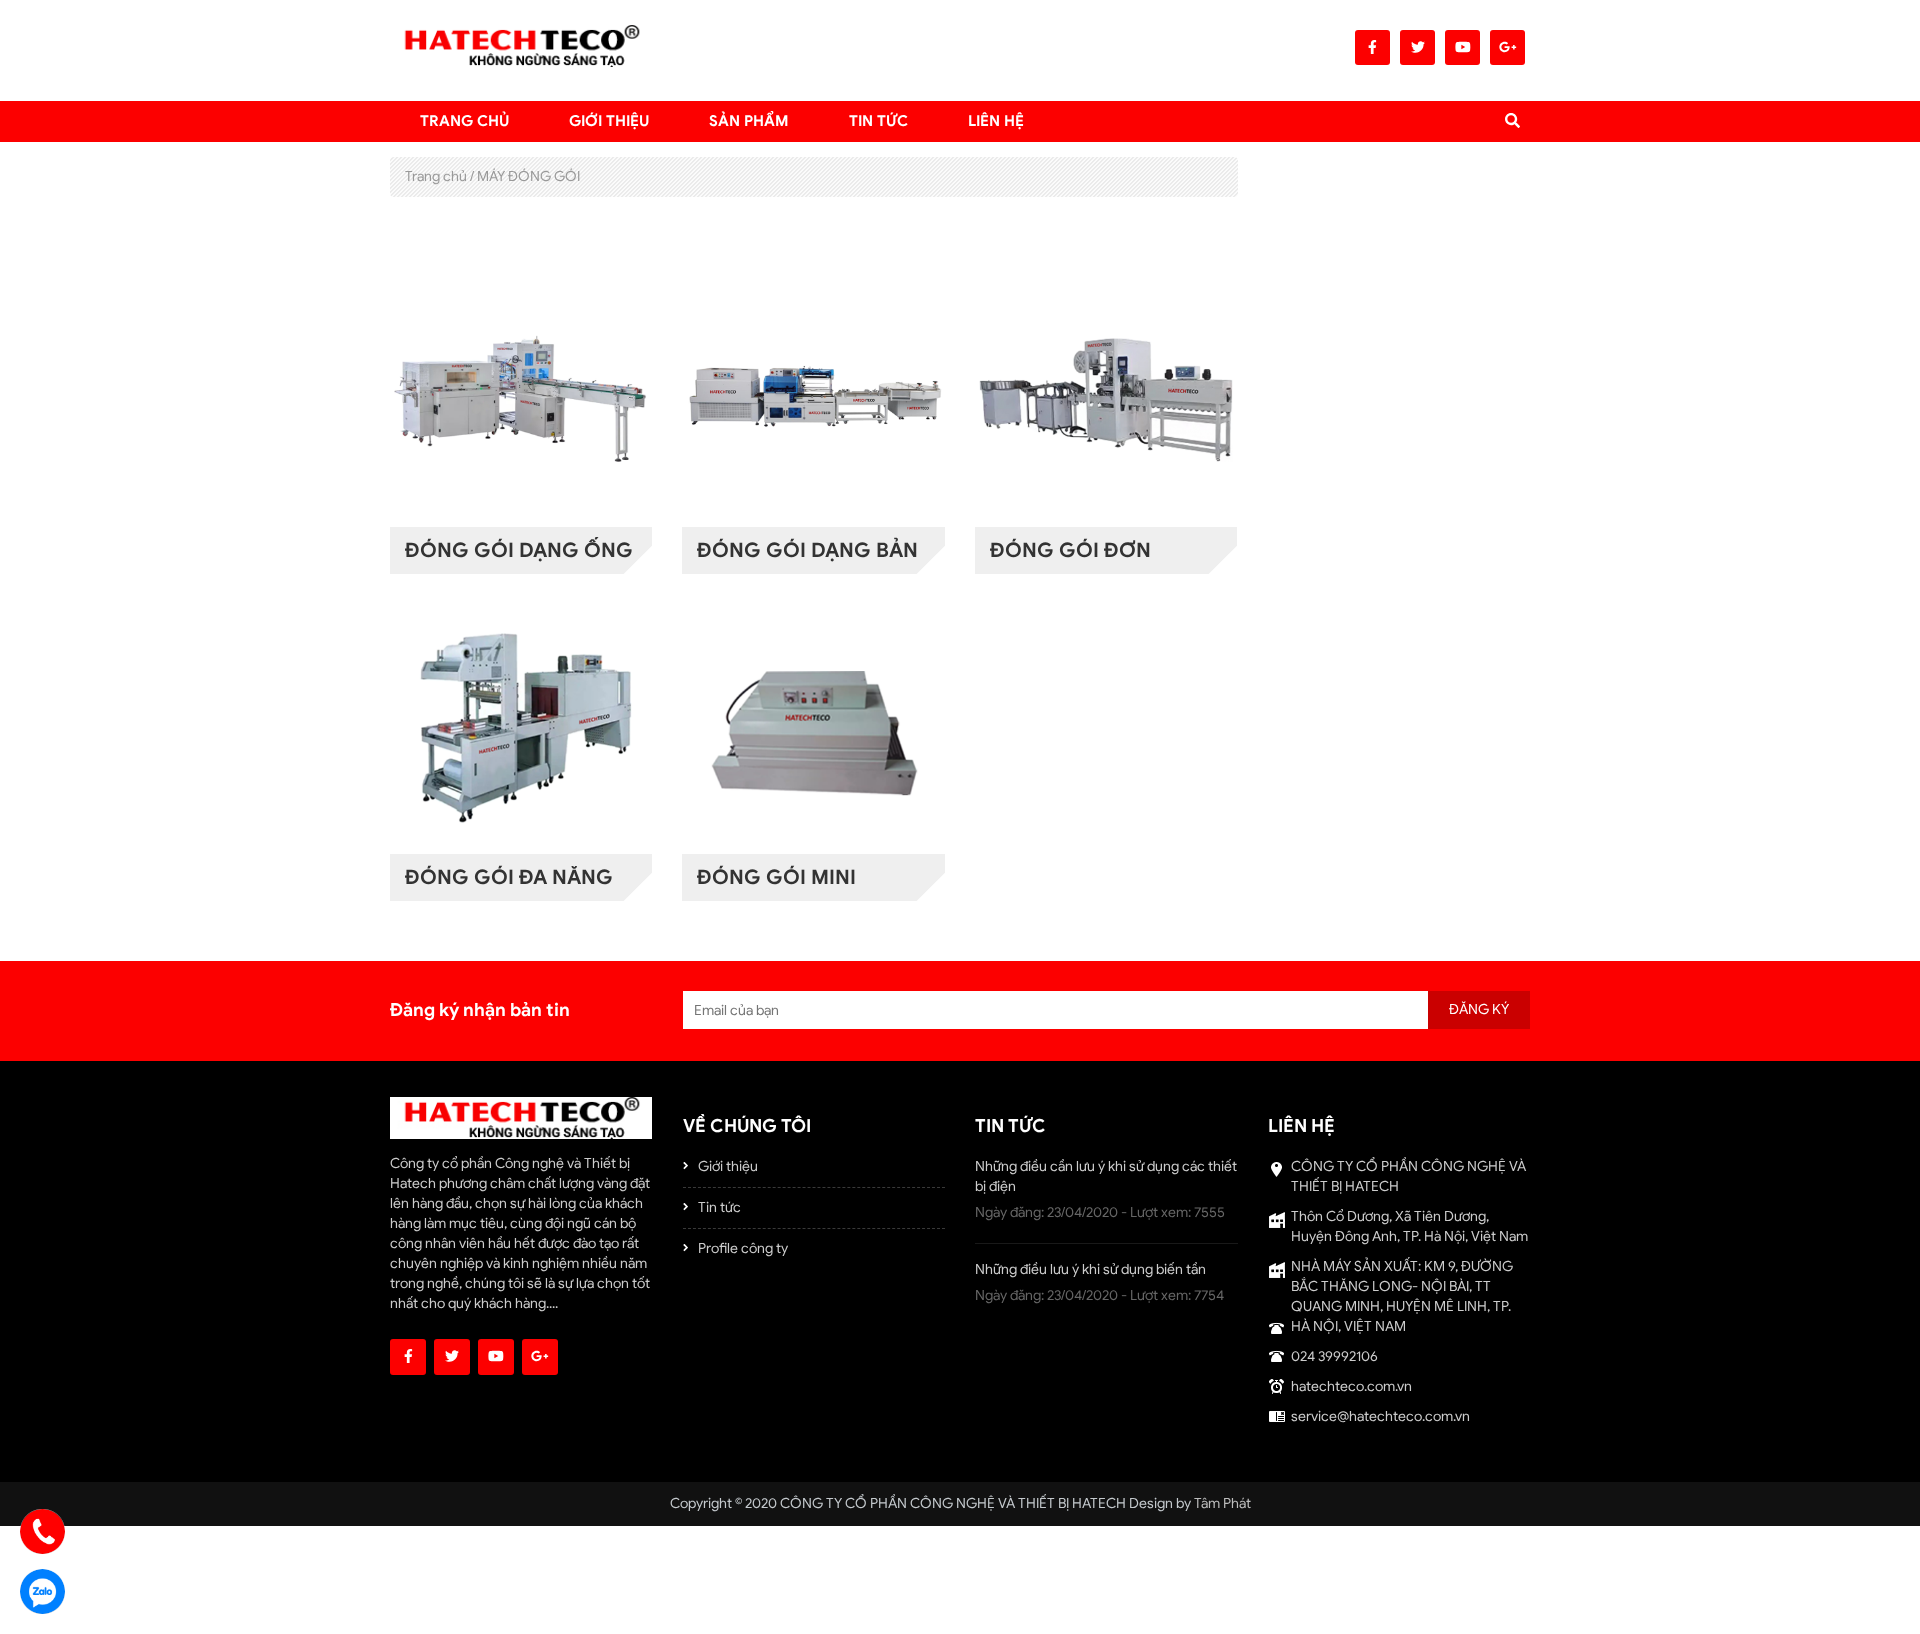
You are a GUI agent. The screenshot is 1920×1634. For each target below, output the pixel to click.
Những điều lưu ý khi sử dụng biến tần (1090, 1269)
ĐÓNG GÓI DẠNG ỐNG (519, 550)
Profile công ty (743, 1248)
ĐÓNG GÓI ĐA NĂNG (509, 877)
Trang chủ (464, 121)
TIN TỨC (878, 121)
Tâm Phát (1222, 1503)
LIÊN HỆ (996, 121)
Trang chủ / (439, 176)
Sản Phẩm (749, 121)
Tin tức (719, 1207)
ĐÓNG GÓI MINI (776, 877)
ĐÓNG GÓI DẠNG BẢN (807, 550)
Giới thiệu (609, 121)
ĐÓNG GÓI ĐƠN (1070, 550)
